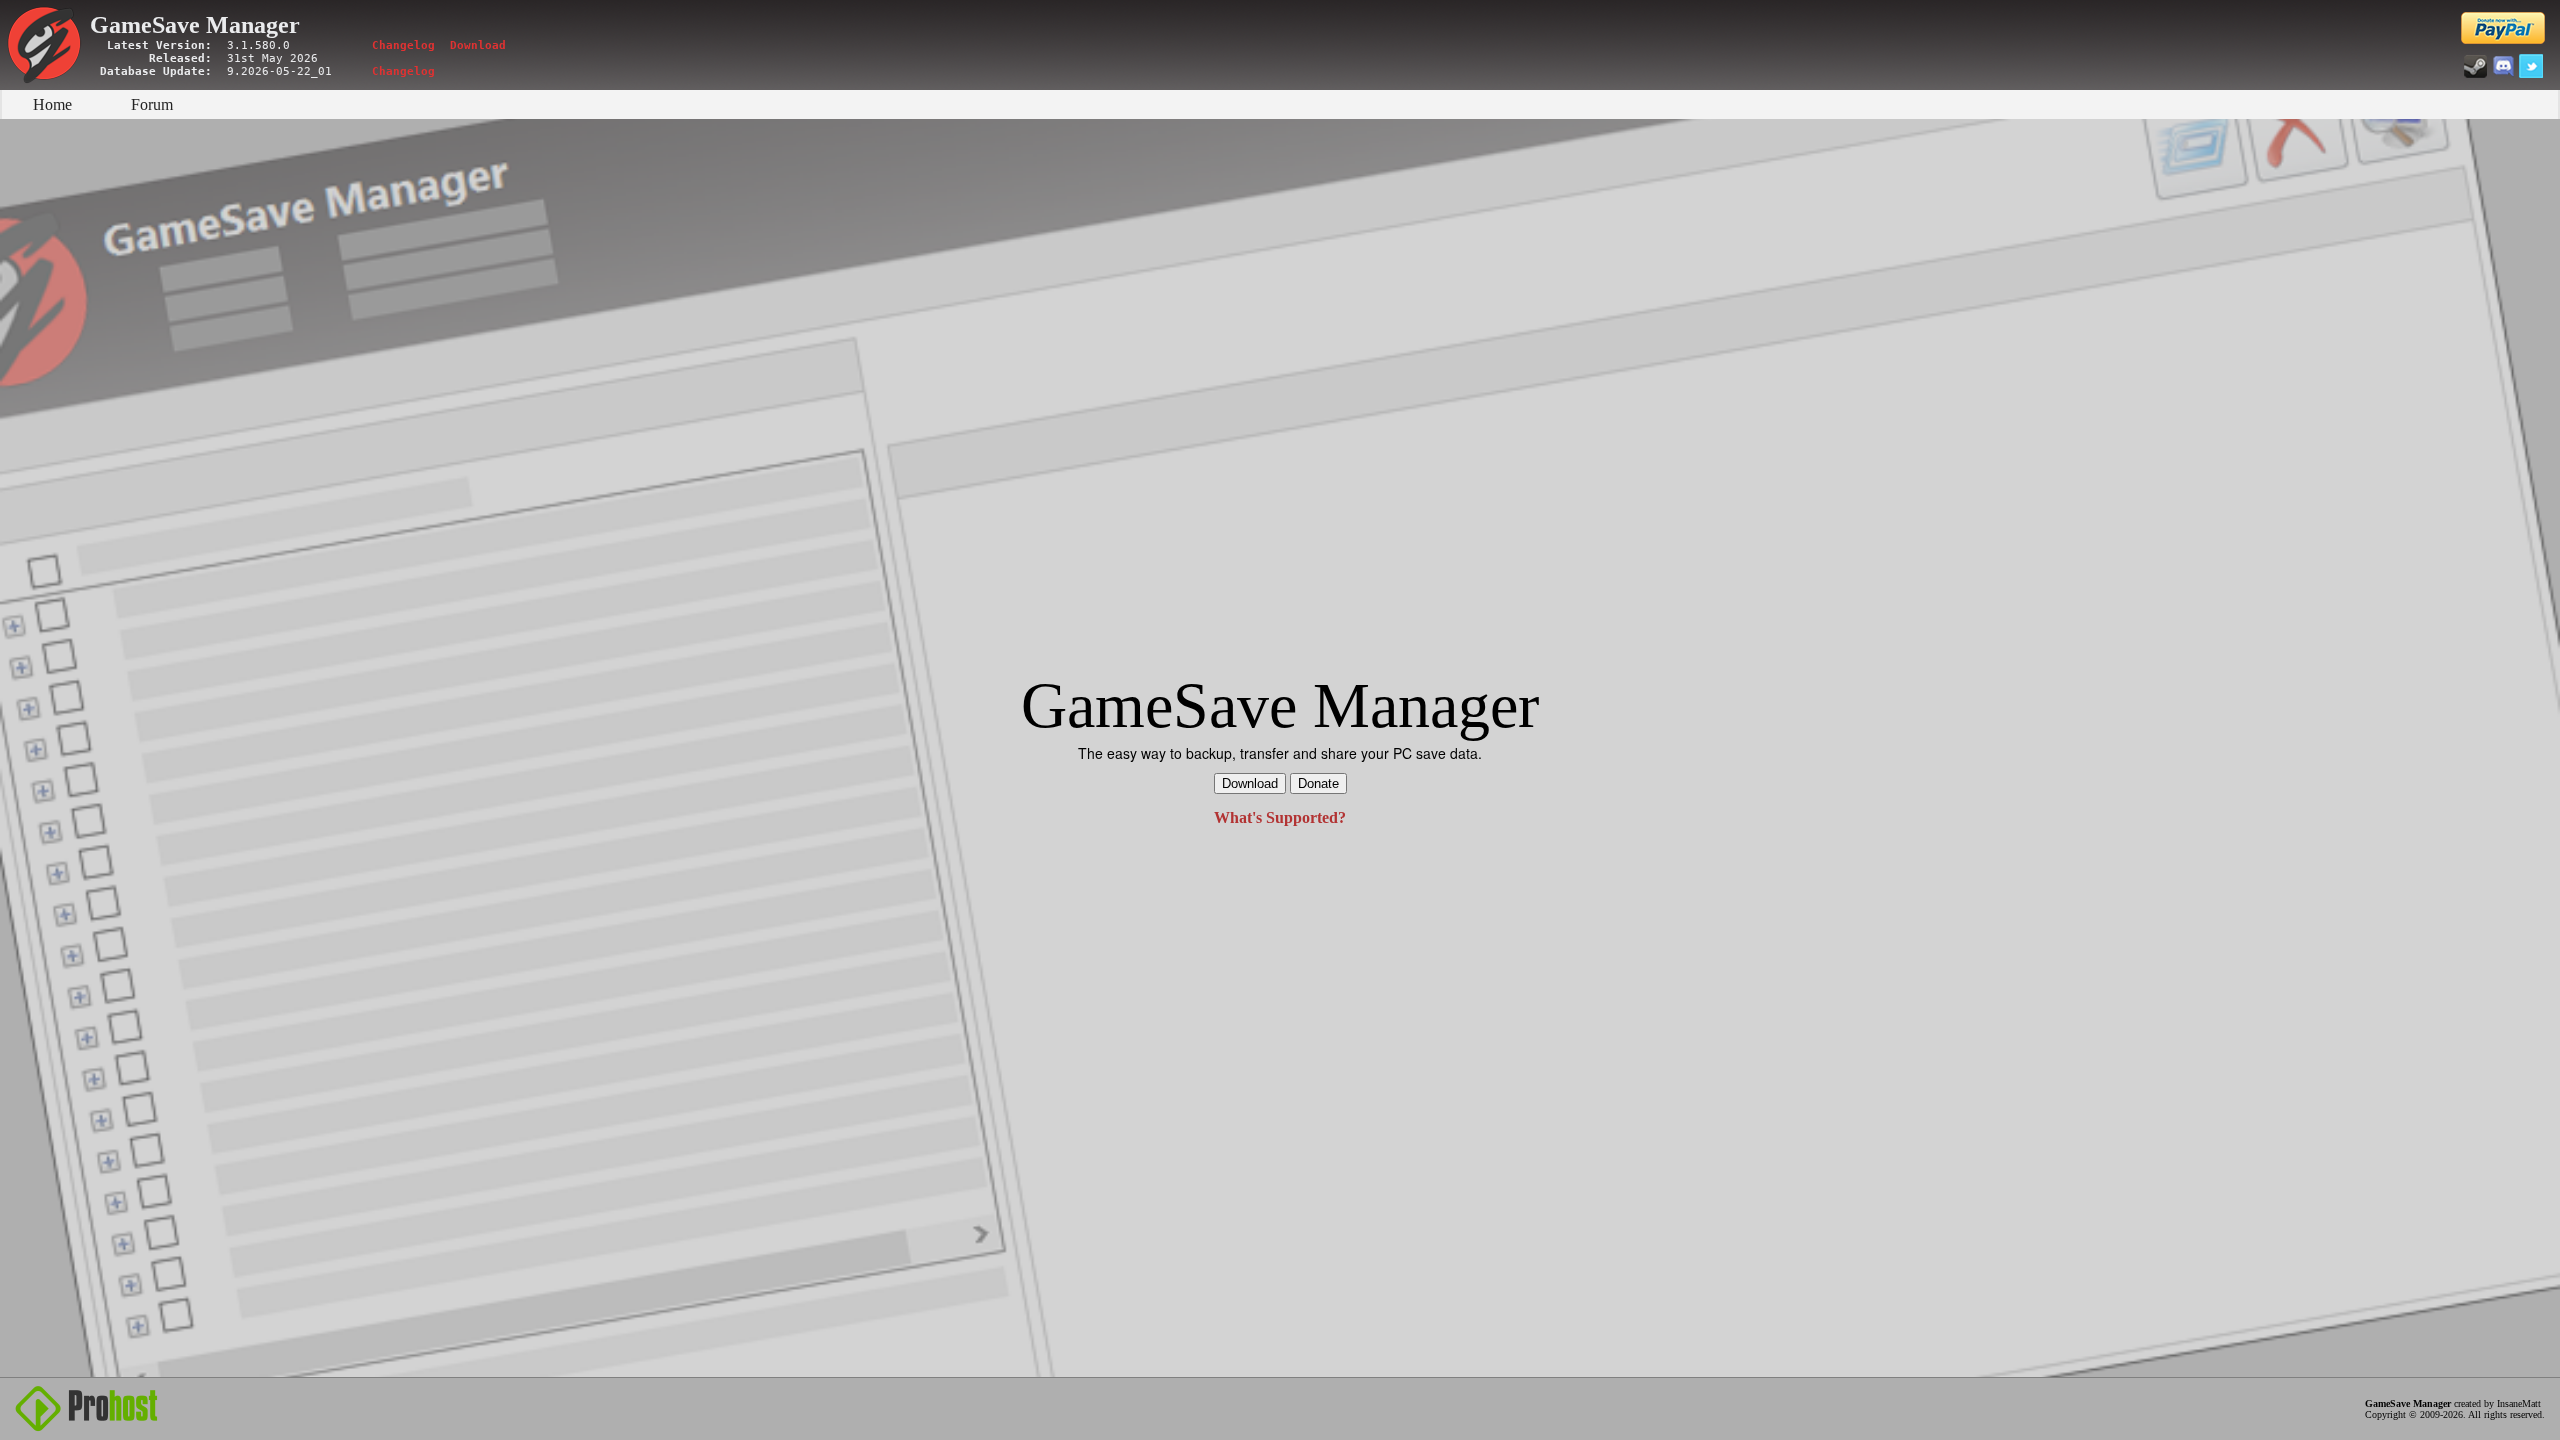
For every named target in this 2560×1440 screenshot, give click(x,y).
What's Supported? (1280, 817)
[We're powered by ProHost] (86, 1409)
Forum (152, 104)
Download (478, 45)
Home (52, 104)
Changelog (403, 45)
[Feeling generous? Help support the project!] (2503, 28)
